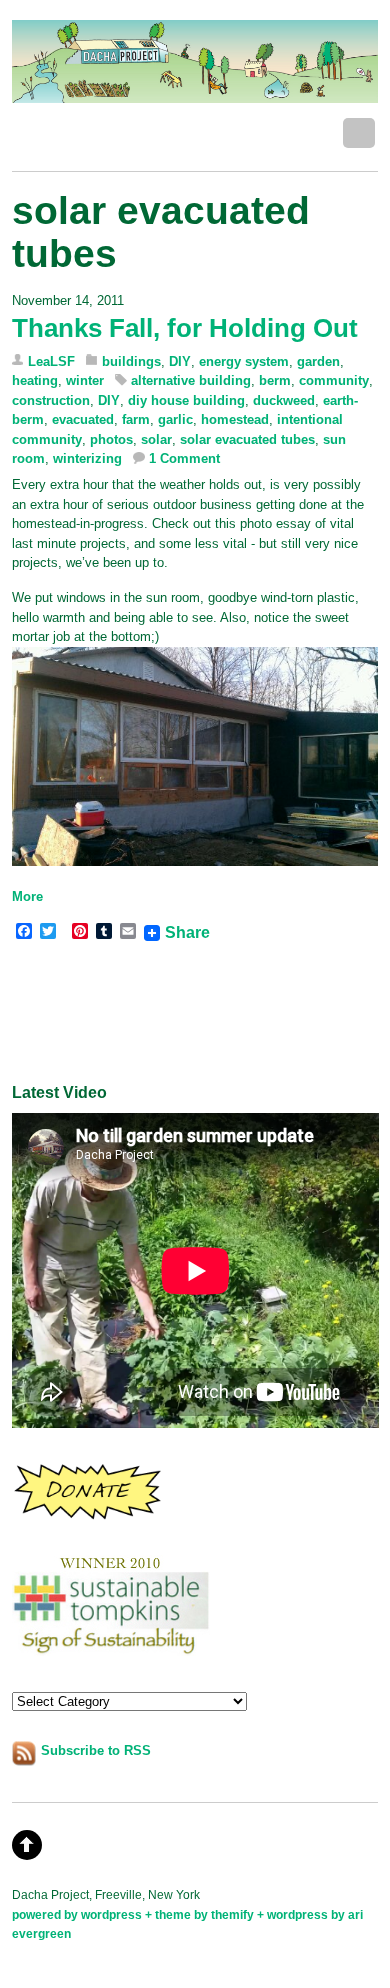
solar (156, 439)
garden (318, 361)
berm (275, 380)
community (334, 380)
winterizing (87, 458)
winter (85, 380)
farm (136, 419)
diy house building (186, 400)
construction (51, 400)
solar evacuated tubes (247, 439)
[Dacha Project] (195, 92)
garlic (175, 419)
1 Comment (184, 458)
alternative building (191, 380)
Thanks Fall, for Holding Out (185, 328)
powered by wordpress (77, 1914)
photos (111, 439)
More (27, 896)
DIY (180, 361)
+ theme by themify (201, 1914)
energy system (244, 361)
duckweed (284, 400)
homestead (235, 419)
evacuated (83, 419)
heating (35, 380)
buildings (131, 361)
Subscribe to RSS (96, 1750)
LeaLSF (51, 361)
